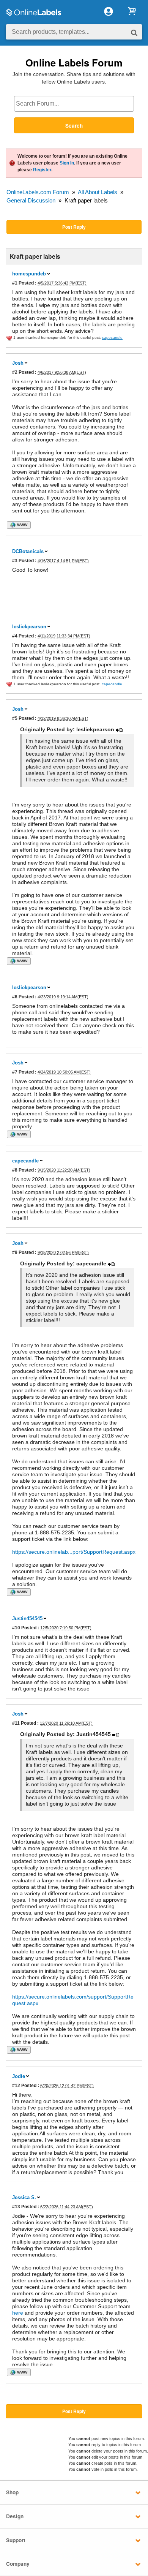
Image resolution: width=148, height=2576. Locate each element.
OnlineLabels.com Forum (38, 192)
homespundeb (29, 274)
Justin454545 (27, 1618)
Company (18, 2564)
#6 (15, 997)
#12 (16, 2085)
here (18, 2313)
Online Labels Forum (74, 62)
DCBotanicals (28, 551)
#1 (15, 283)
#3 (15, 561)
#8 (15, 1170)
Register (42, 170)
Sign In (67, 163)
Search (74, 126)
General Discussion (31, 200)
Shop (12, 2492)
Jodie (19, 2076)
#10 (16, 1628)
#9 (15, 1252)
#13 (16, 2207)
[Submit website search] (134, 32)
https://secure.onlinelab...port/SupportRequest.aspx (74, 1552)
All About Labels (98, 192)
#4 (15, 636)
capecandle (25, 1161)
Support (16, 2540)
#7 (15, 1072)
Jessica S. (24, 2197)
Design (15, 2516)
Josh (18, 363)
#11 (16, 1723)
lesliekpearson (29, 627)
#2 (15, 372)
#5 (15, 718)
